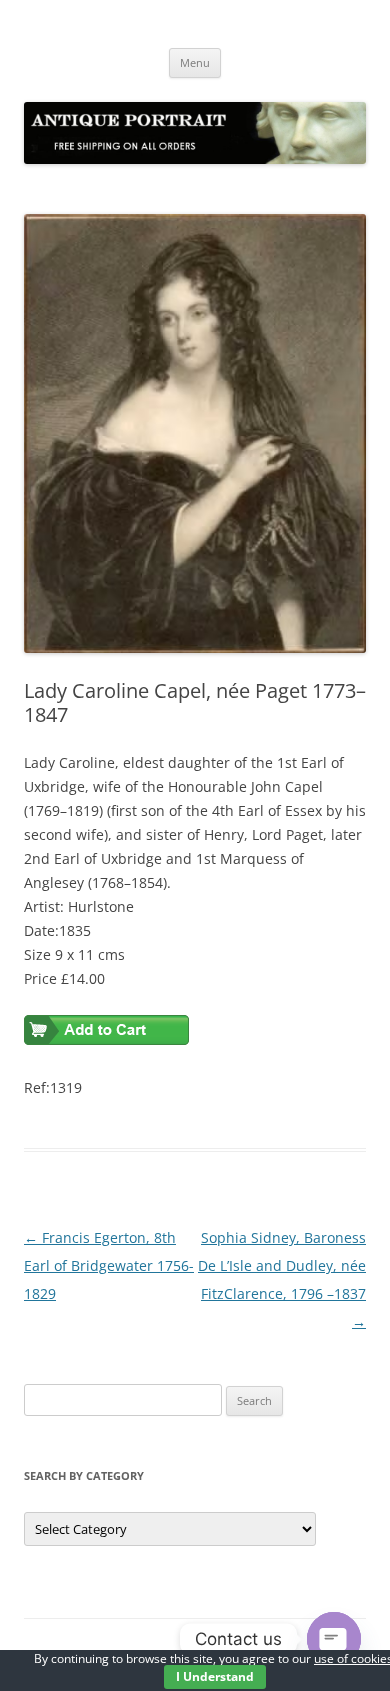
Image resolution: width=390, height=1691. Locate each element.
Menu (195, 62)
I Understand (215, 1676)
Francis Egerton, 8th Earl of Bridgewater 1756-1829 (109, 1265)
